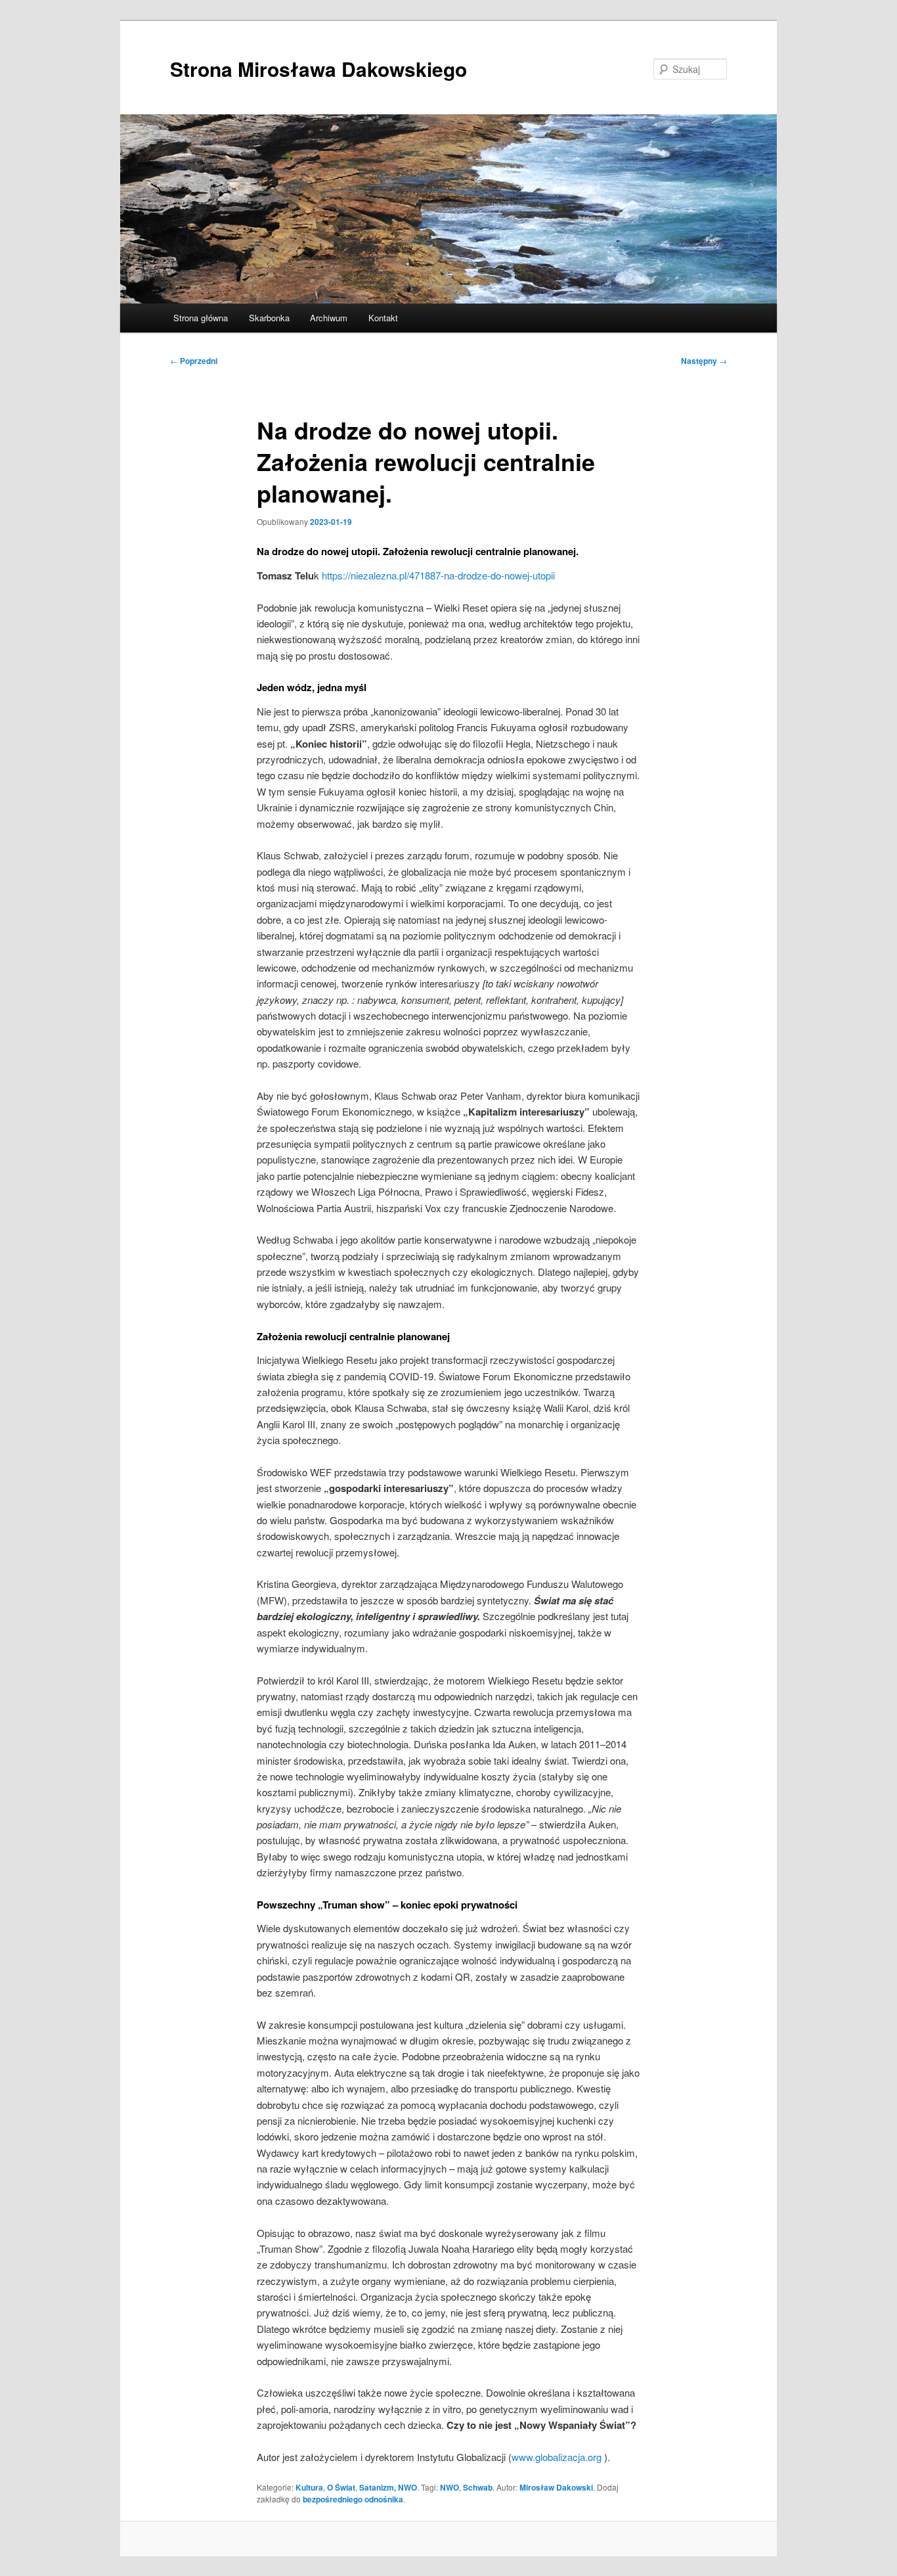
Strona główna (201, 318)
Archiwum (329, 318)
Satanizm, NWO (388, 2487)
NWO (449, 2487)
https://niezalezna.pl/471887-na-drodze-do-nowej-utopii (438, 575)
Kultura (309, 2487)
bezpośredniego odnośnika (353, 2499)
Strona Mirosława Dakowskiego (318, 69)
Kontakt (383, 318)
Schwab (478, 2487)
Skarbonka (269, 318)
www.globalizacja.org (557, 2457)
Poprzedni (194, 361)
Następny (704, 361)
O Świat (341, 2487)
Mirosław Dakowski (556, 2487)
